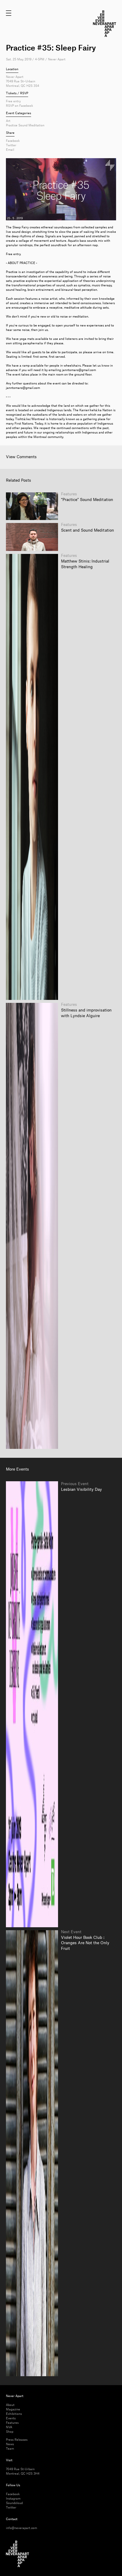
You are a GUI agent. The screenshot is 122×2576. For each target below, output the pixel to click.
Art (8, 121)
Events (11, 2418)
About (10, 2405)
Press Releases (17, 2440)
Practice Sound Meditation (25, 125)
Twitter (11, 145)
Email (10, 150)
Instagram (13, 2499)
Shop (10, 2432)
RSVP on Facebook (20, 106)
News (10, 2444)
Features (12, 2423)
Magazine (13, 2409)
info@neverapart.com (21, 2528)
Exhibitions (14, 2414)
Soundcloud (14, 2503)
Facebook (13, 141)
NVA (9, 2427)
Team (10, 2449)
